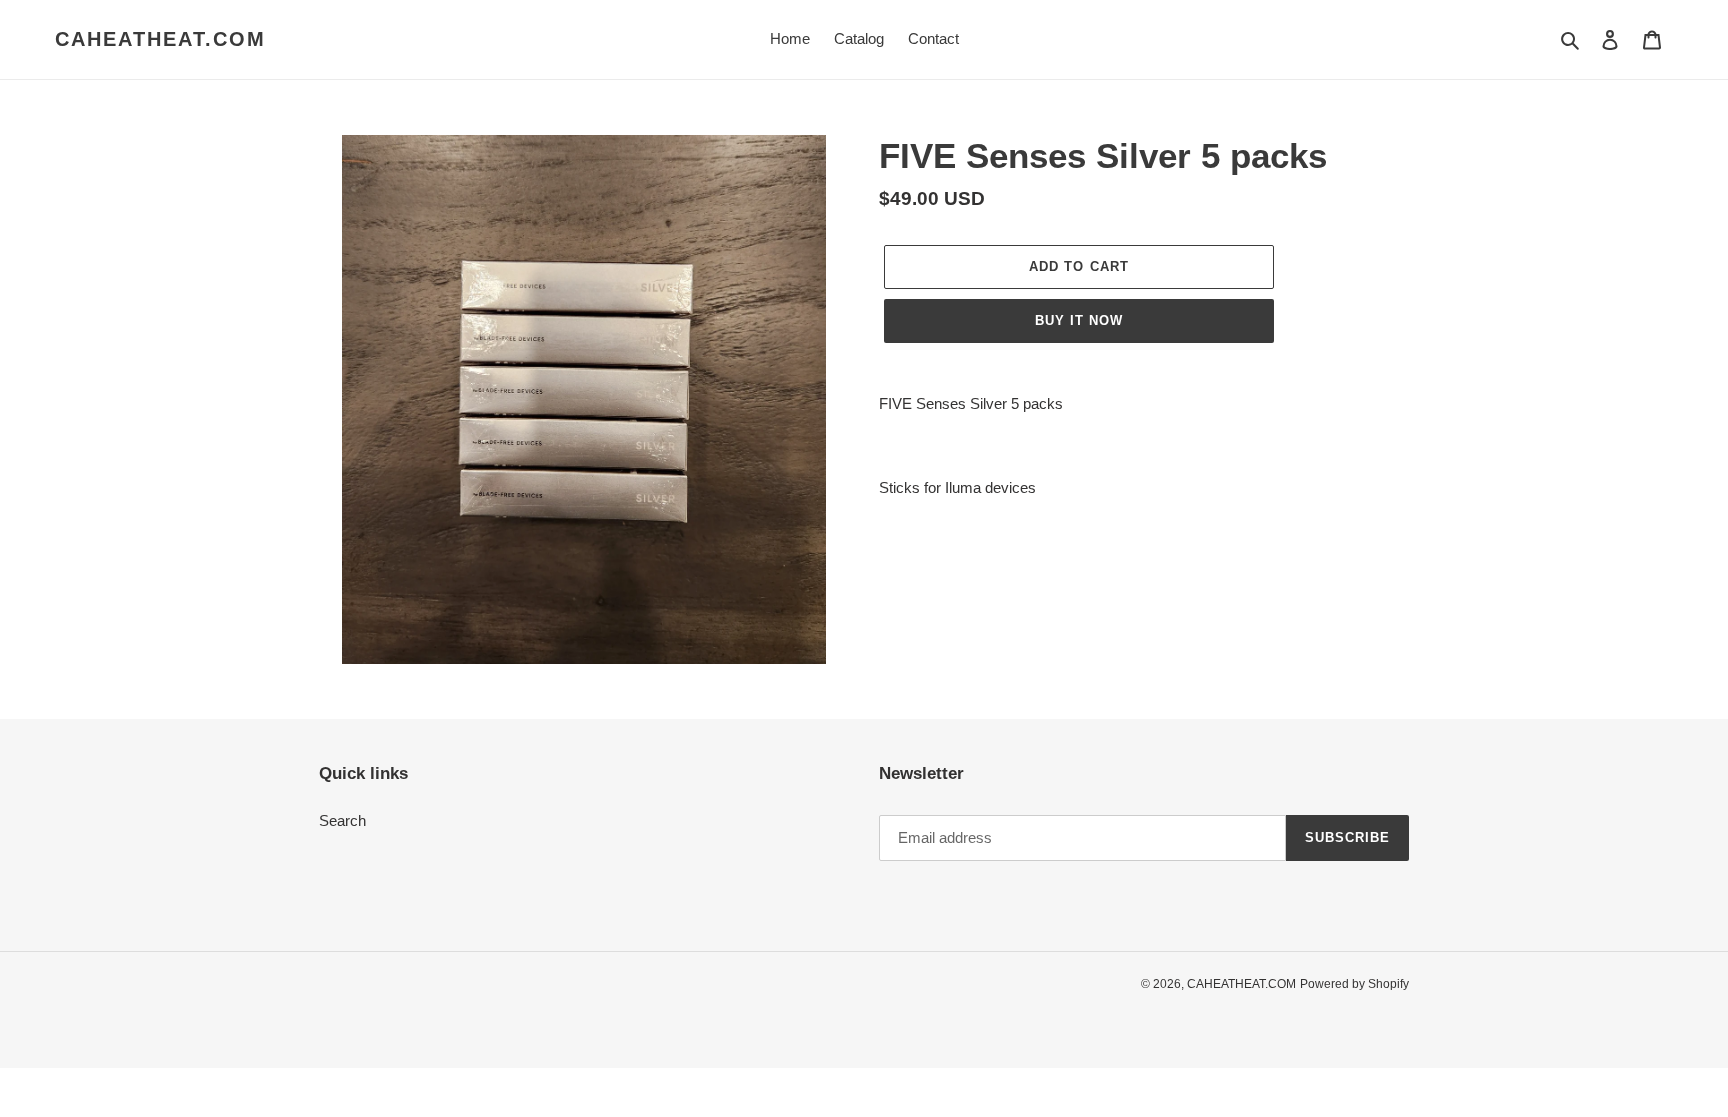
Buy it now (1079, 320)
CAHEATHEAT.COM (160, 39)
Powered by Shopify (1354, 984)
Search (342, 820)
